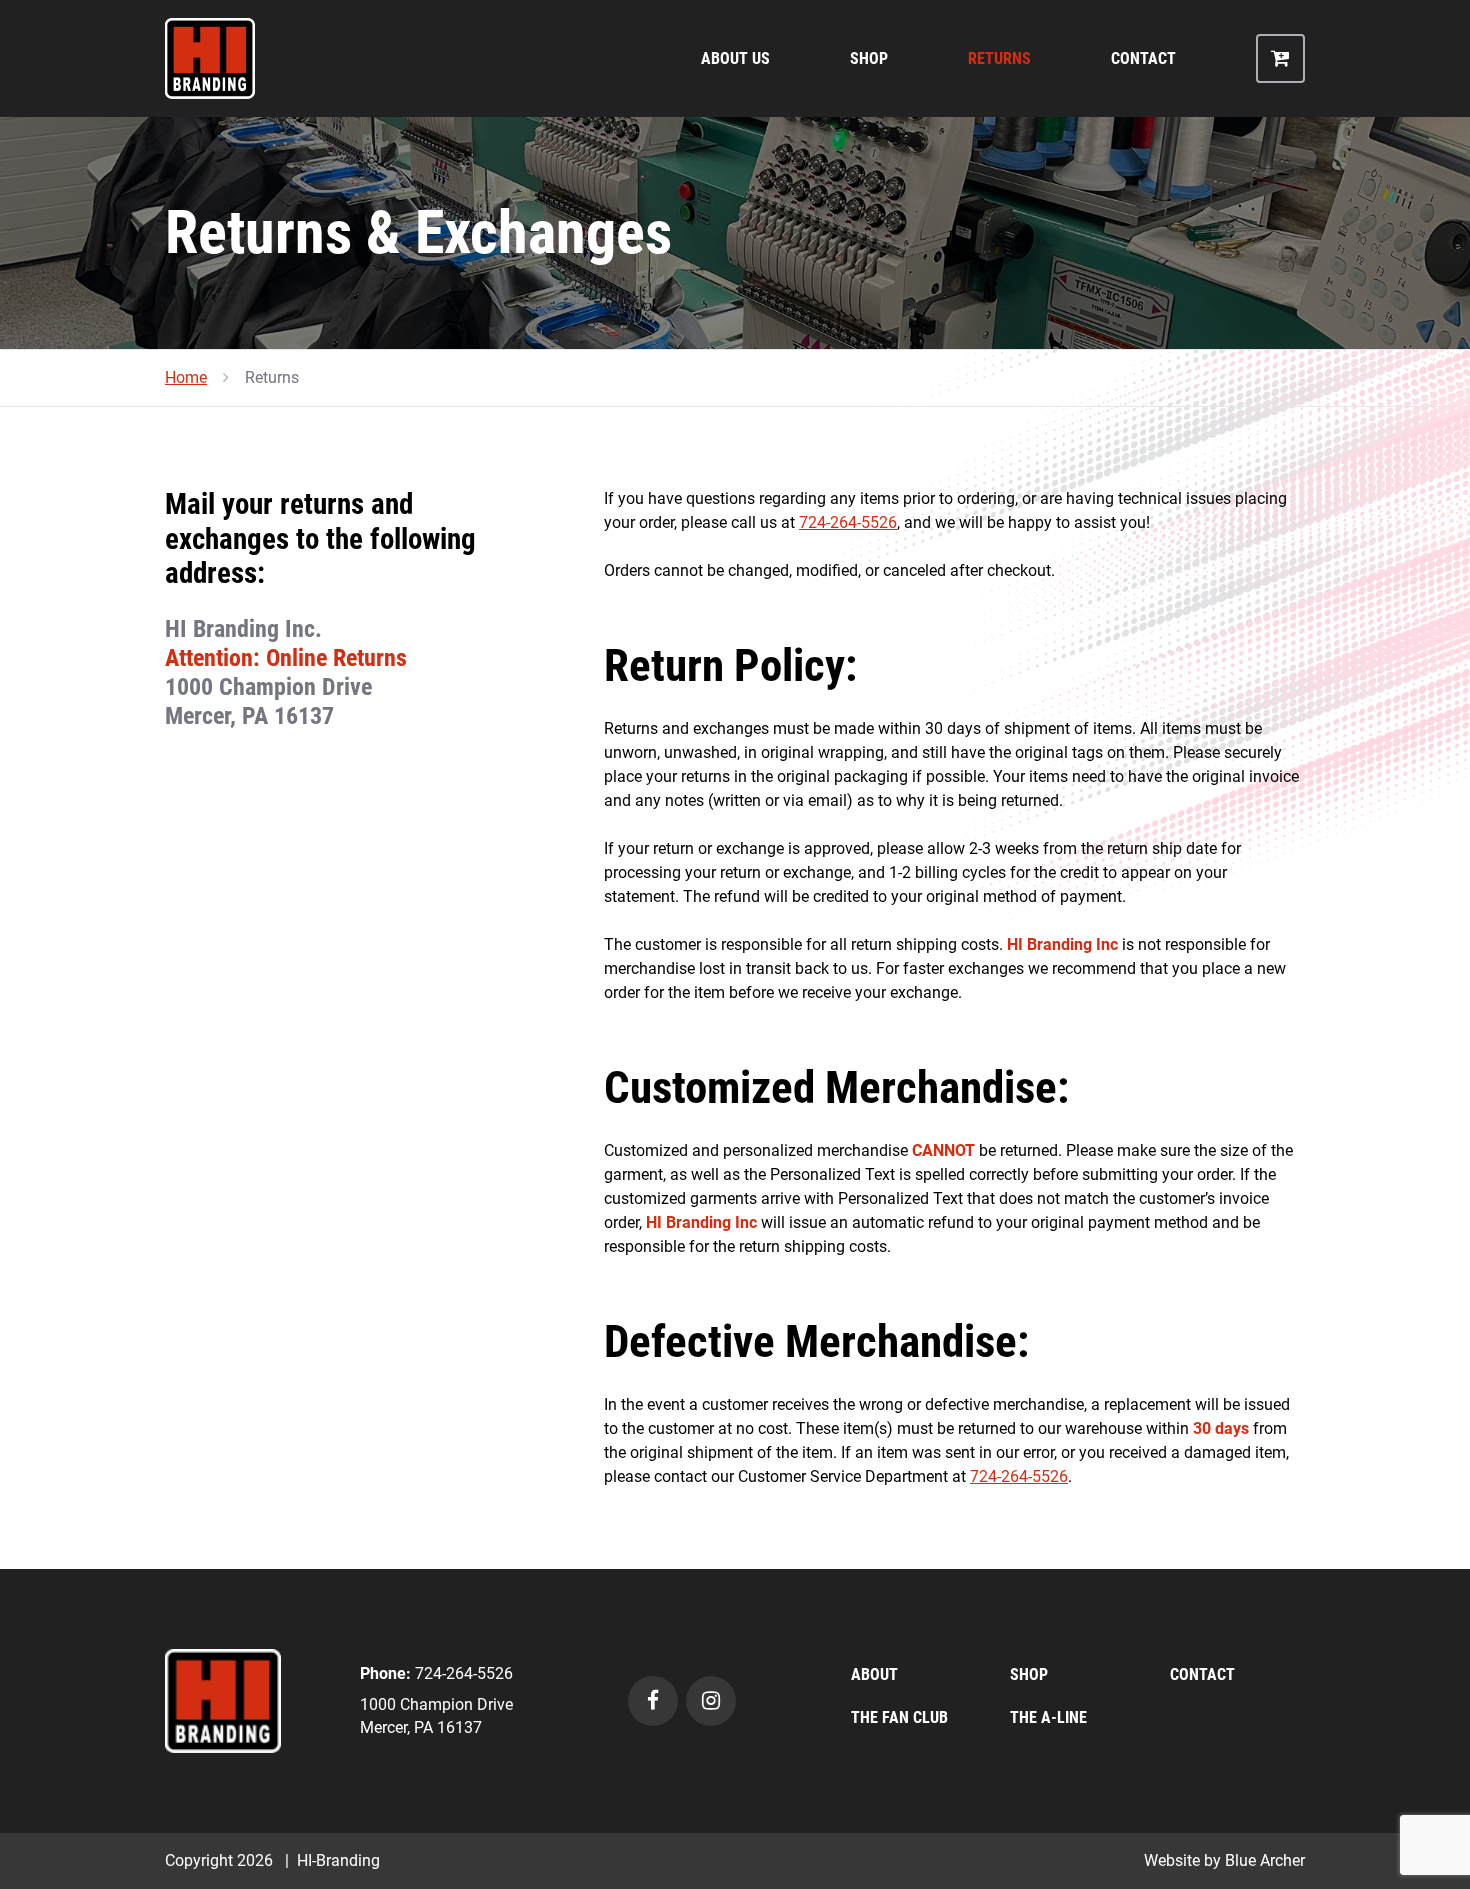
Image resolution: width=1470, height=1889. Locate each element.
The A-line (1048, 1717)
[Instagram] (711, 1701)
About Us (735, 58)
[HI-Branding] (210, 58)
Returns (999, 58)
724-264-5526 (848, 522)
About (874, 1674)
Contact (1143, 58)
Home (186, 377)
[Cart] (1280, 58)
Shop (869, 58)
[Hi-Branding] (223, 1699)
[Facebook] (653, 1701)
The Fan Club (899, 1717)
